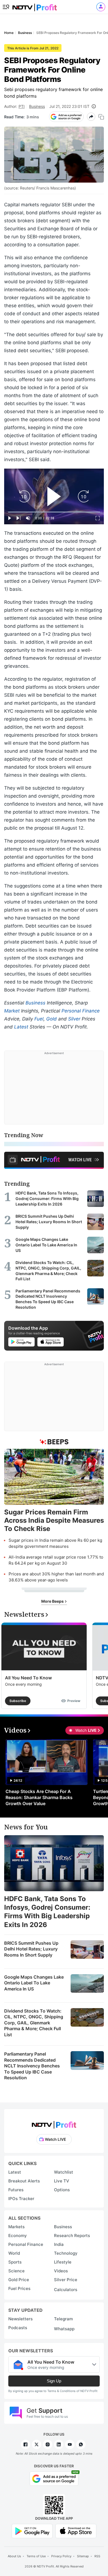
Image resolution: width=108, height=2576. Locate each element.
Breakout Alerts (24, 2181)
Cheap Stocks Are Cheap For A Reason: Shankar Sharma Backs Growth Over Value (39, 1797)
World (14, 2253)
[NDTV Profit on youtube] (70, 2444)
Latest (21, 1027)
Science (16, 2271)
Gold (52, 1019)
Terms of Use (36, 2556)
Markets (16, 2227)
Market (12, 1011)
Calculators (66, 2290)
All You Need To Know (28, 1678)
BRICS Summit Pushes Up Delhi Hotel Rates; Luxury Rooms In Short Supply (31, 1949)
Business (37, 106)
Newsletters (20, 2319)
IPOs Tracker (21, 2199)
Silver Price (66, 2280)
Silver (74, 1019)
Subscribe (18, 1701)
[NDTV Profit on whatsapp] (81, 2444)
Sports (15, 2262)
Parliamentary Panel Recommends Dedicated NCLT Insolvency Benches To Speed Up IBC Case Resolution (32, 2066)
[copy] (101, 117)
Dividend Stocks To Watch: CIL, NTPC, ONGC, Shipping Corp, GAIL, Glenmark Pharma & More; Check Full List (34, 2023)
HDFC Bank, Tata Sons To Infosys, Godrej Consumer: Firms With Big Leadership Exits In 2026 (47, 1912)
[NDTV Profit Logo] (54, 2123)
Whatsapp (64, 2329)
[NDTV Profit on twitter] (37, 2444)
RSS (97, 2556)
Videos (61, 2271)
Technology (66, 2253)
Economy (18, 2236)
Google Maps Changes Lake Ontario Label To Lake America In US (34, 1983)
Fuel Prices (19, 2288)
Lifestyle (63, 2262)
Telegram (63, 2319)
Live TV (62, 2181)
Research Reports (72, 2236)
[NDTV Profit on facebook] (25, 2444)
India (59, 2244)
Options (62, 2190)
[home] (35, 6)
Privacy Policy (61, 2556)
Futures (16, 2190)
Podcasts (18, 2328)
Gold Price (19, 2280)
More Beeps (53, 1601)
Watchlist (64, 2172)
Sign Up (54, 2381)
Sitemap (83, 2556)
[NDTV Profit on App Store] (76, 2531)
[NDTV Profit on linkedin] (59, 2444)
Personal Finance (81, 1011)
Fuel (39, 1019)
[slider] (54, 512)
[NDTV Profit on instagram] (48, 2444)
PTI (22, 106)
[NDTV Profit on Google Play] (32, 2531)
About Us (14, 2556)
